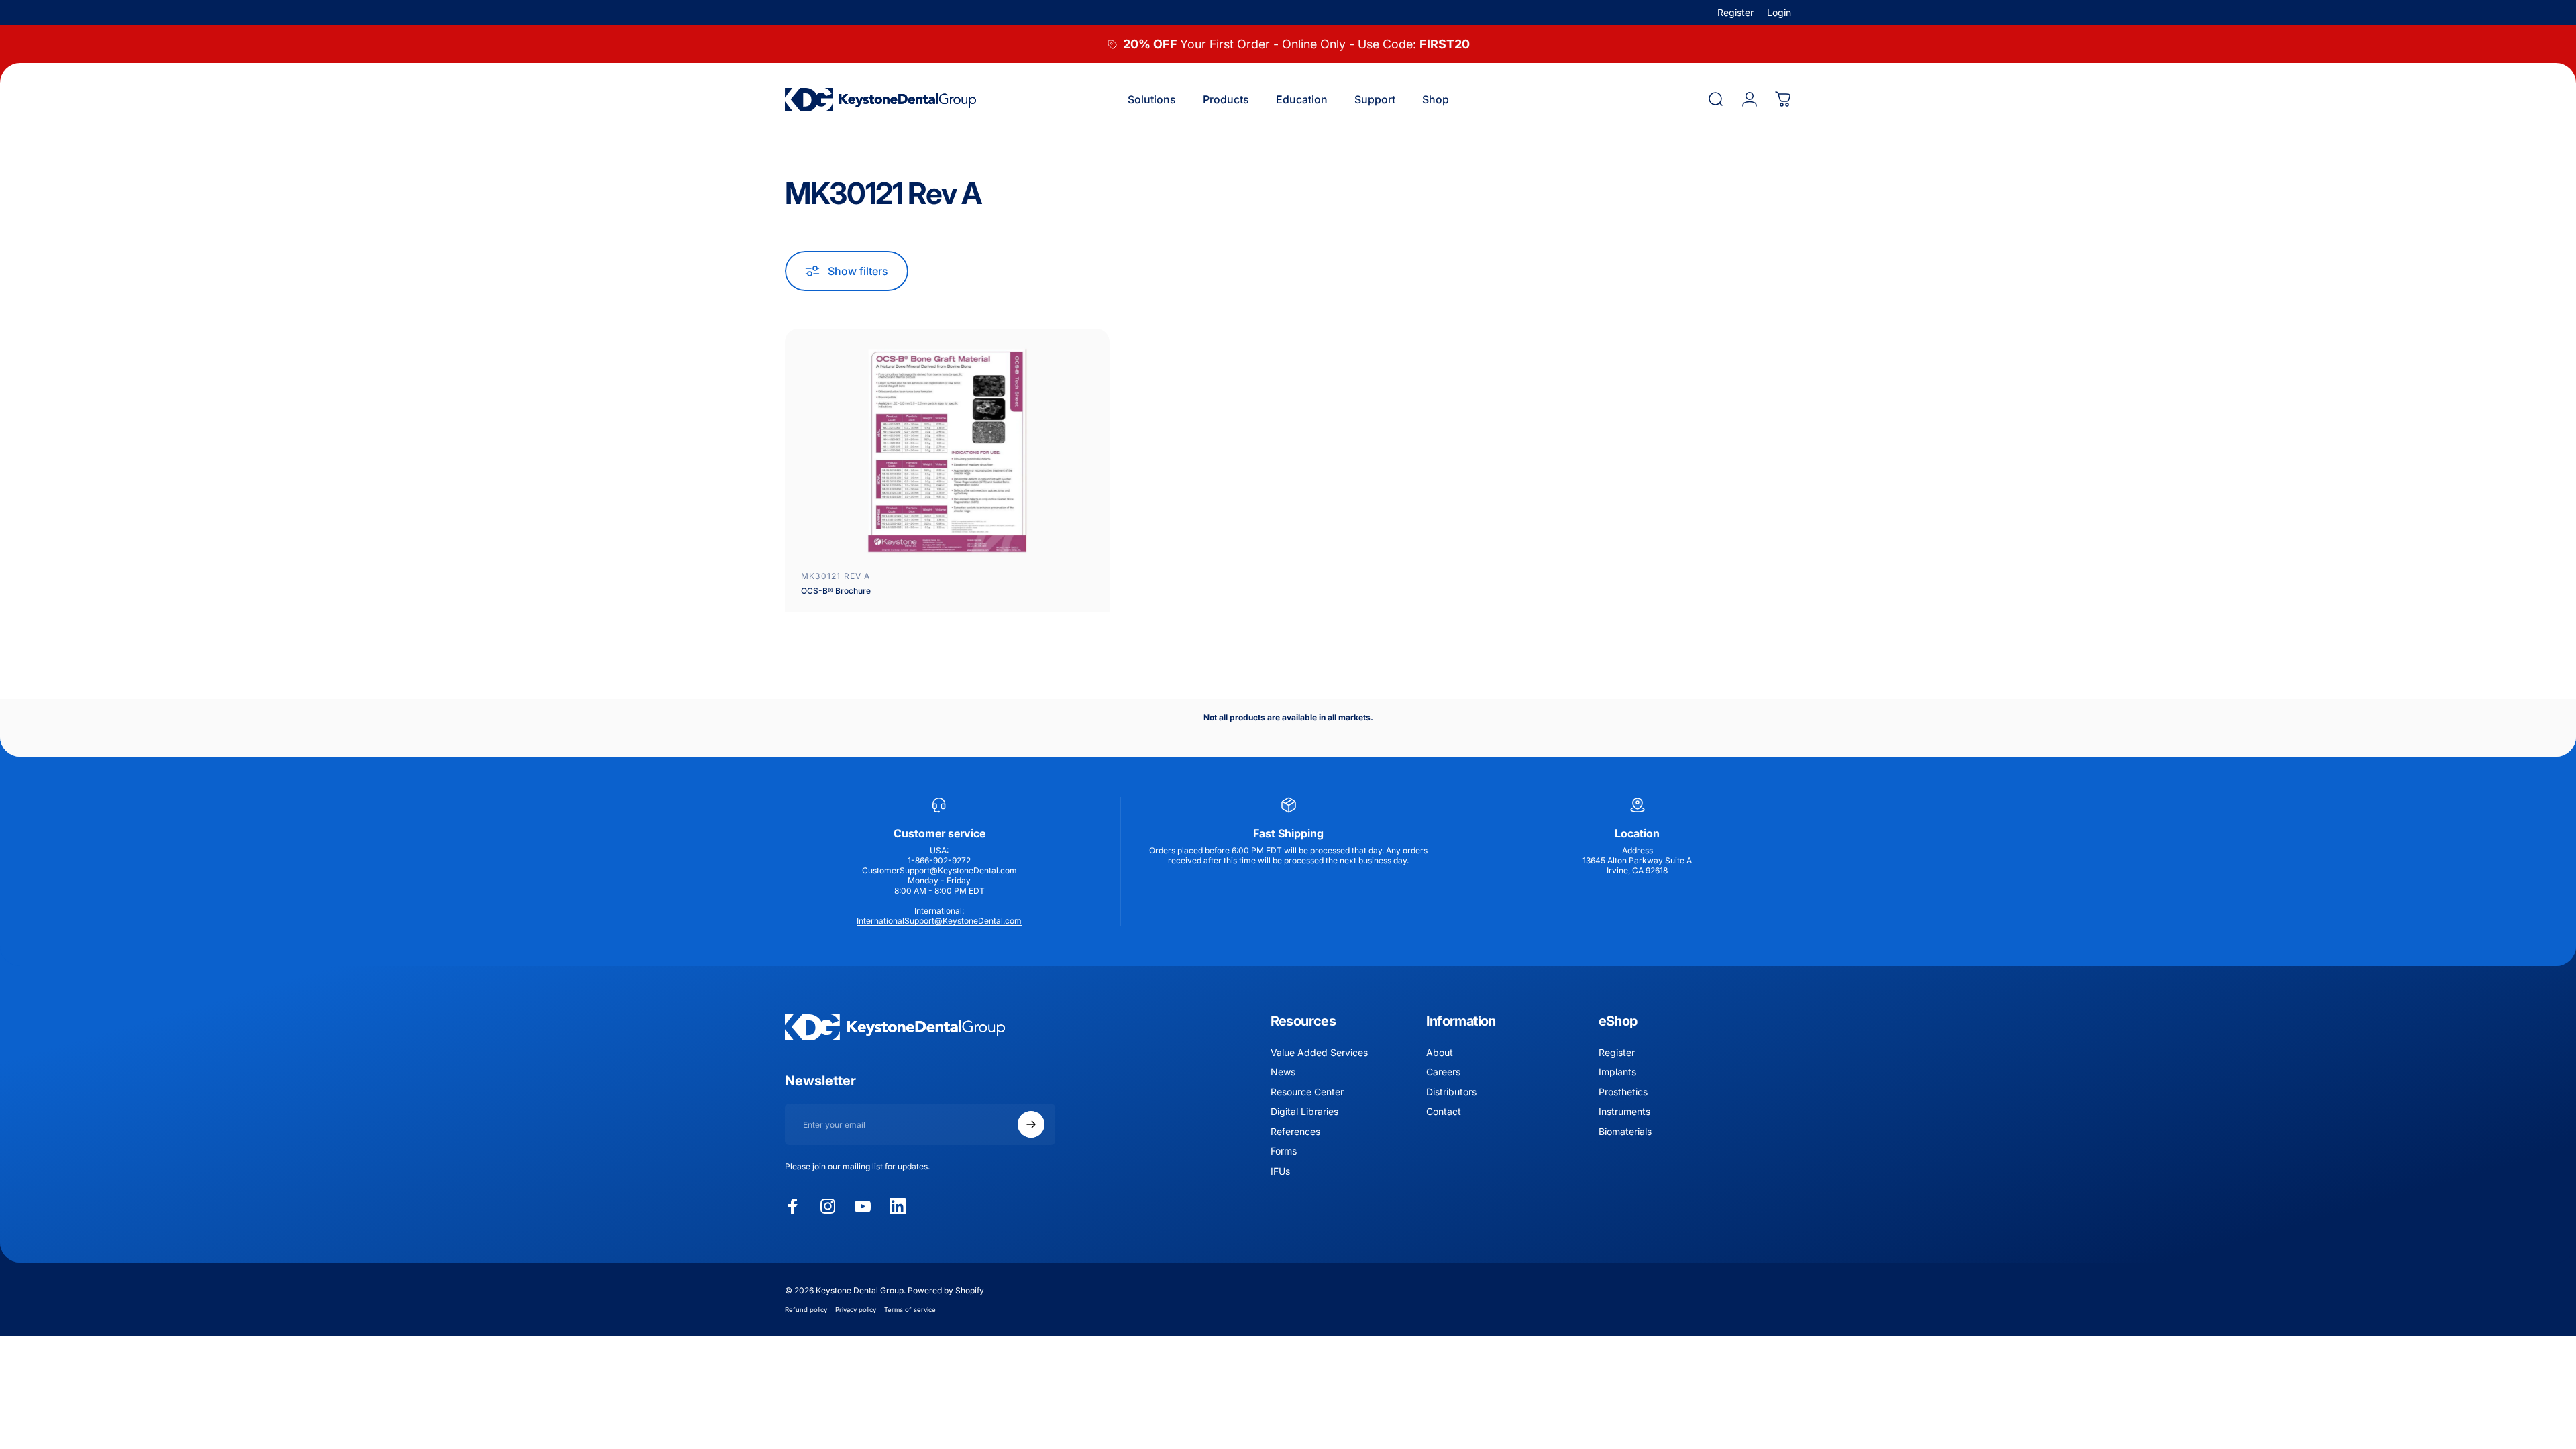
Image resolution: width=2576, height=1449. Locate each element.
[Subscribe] (1031, 1124)
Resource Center (1307, 1092)
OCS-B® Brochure (836, 591)
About (1440, 1052)
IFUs (1280, 1171)
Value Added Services (1319, 1052)
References (1295, 1131)
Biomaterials (1625, 1131)
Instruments (1624, 1111)
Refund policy (806, 1310)
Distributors (1451, 1092)
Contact (1444, 1111)
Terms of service (910, 1310)
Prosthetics (1623, 1092)
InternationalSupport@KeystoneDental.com (939, 921)
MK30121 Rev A (836, 576)
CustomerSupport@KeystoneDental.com (940, 870)
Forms (1284, 1151)
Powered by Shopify (946, 1290)
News (1283, 1072)
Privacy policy (856, 1310)
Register (1735, 12)
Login (1779, 12)
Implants (1617, 1072)
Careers (1443, 1072)
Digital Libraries (1304, 1111)
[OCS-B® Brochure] (947, 450)
